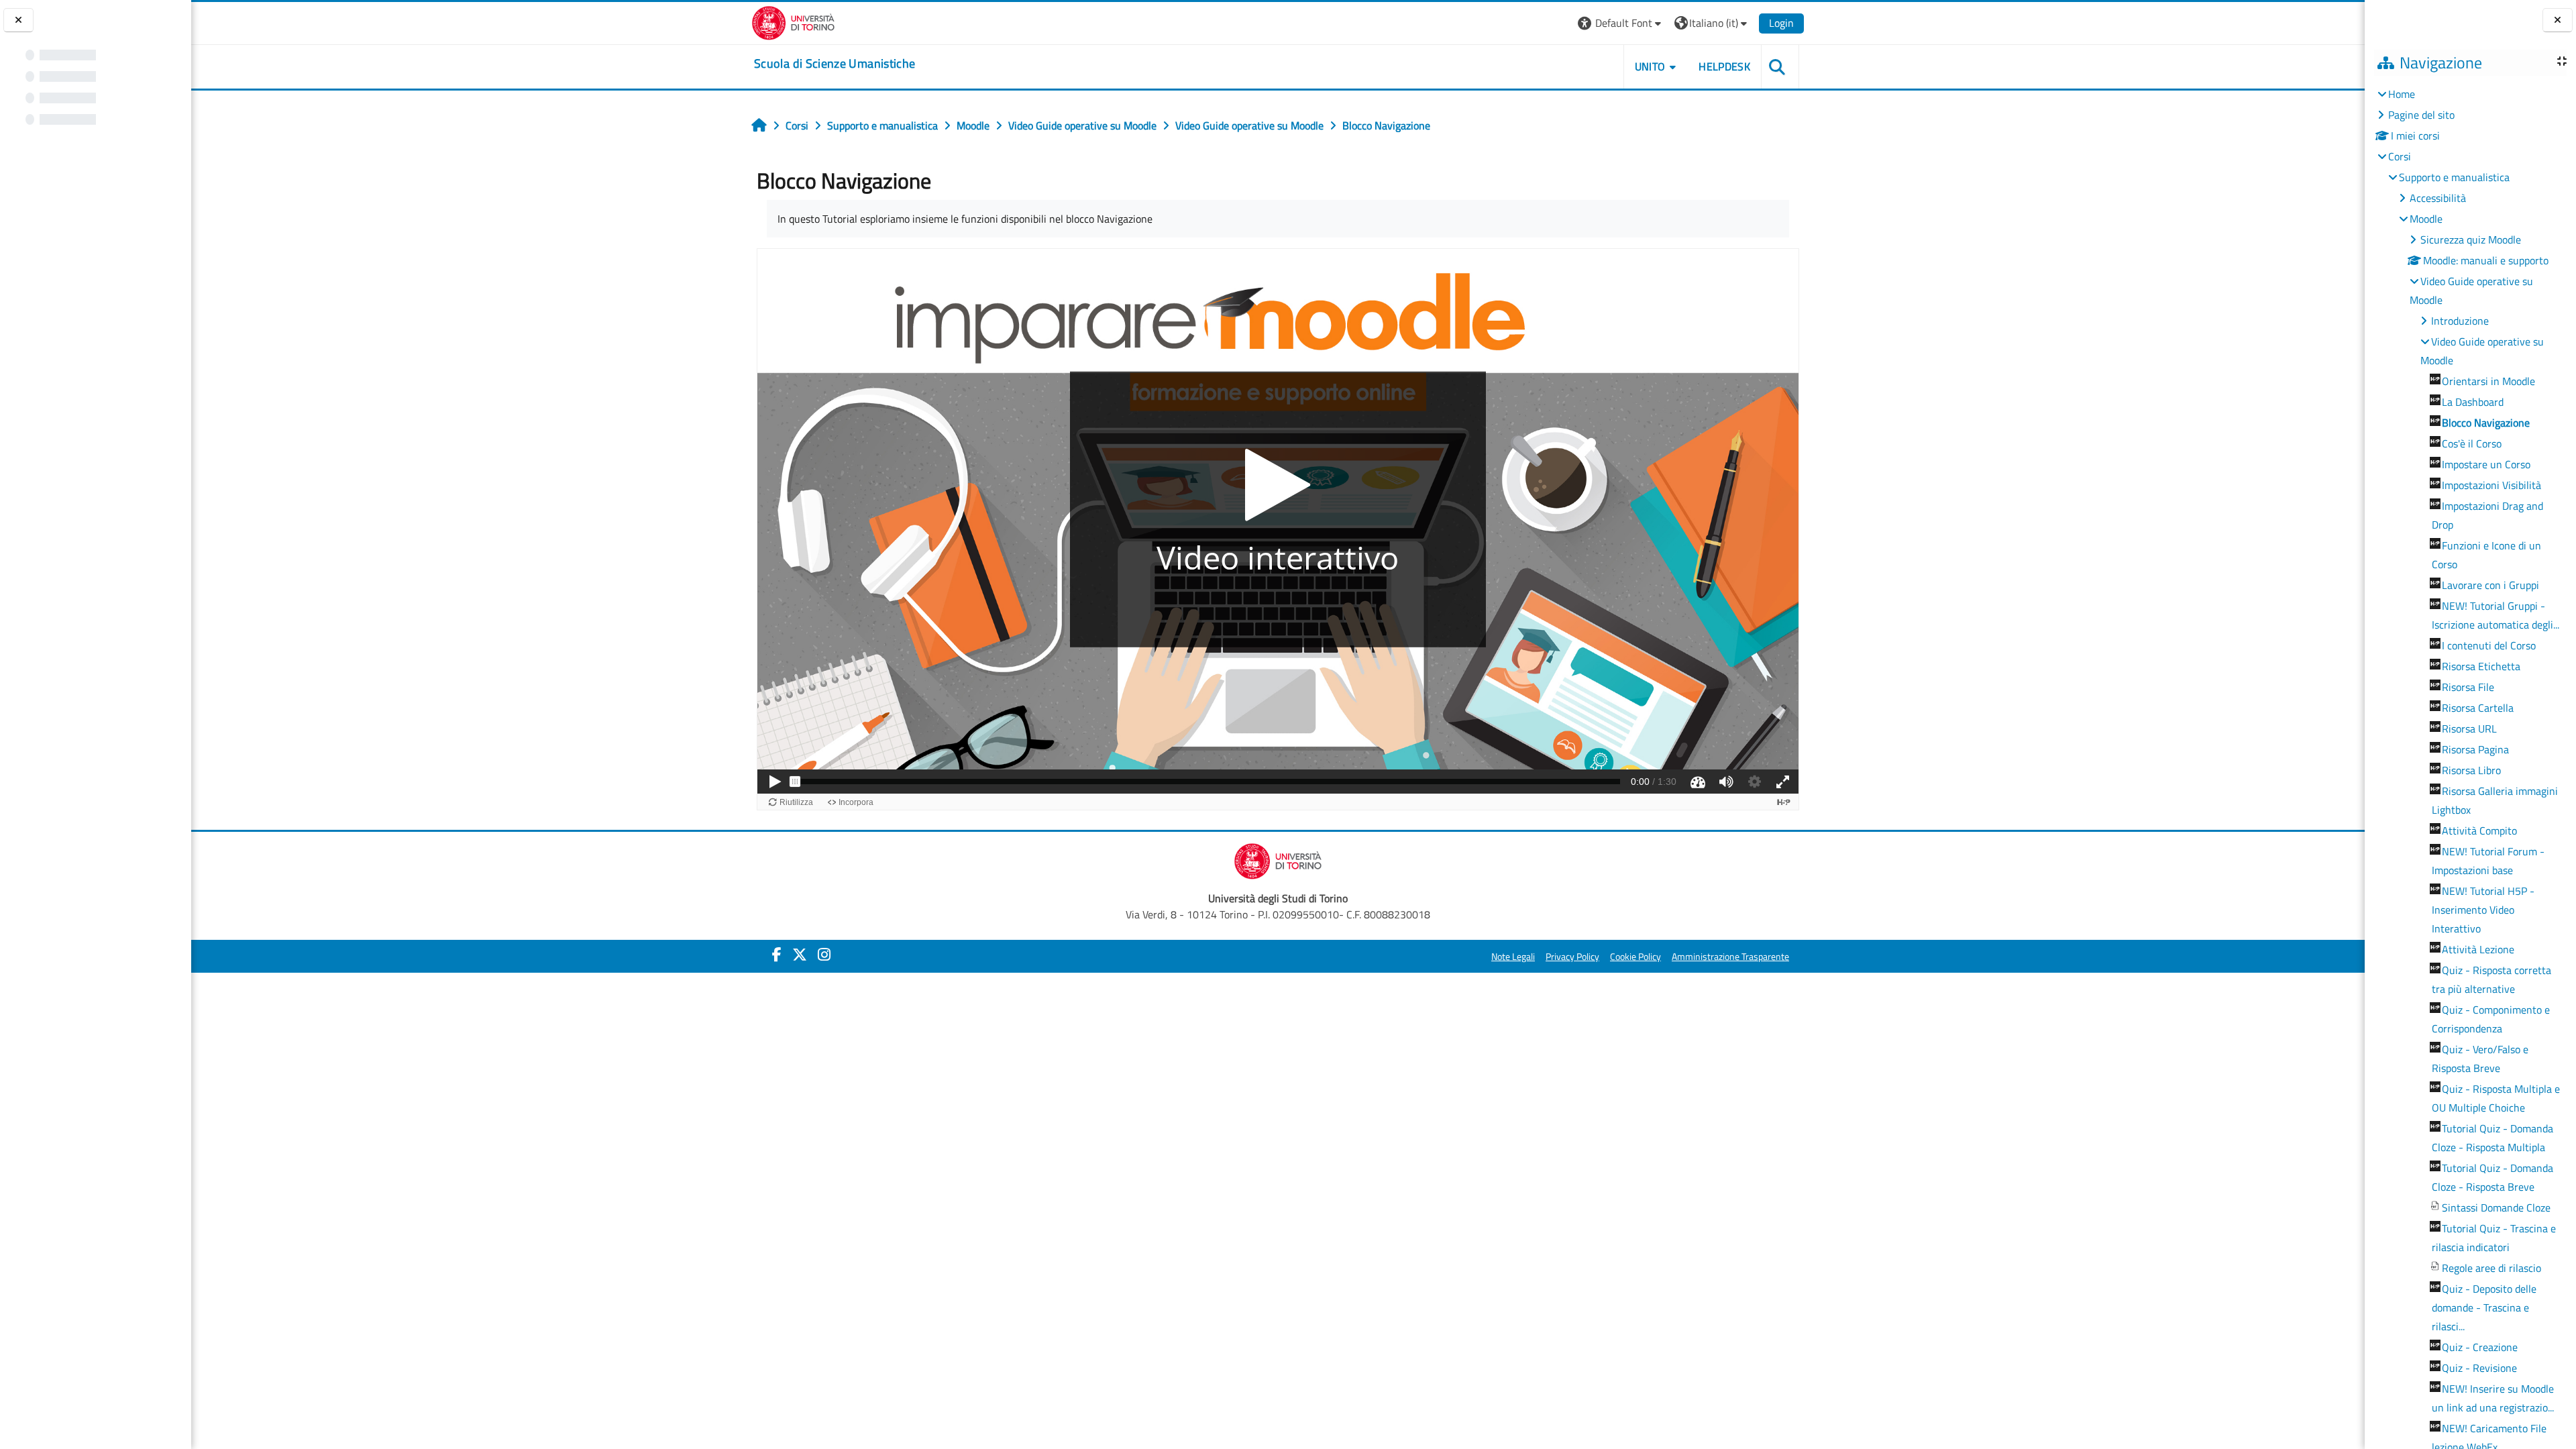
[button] (1621, 23)
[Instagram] (824, 955)
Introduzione (2460, 321)
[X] (800, 955)
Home (2402, 94)
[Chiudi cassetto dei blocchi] (2558, 20)
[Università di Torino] (793, 21)
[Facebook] (777, 955)
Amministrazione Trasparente (1730, 957)
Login (1781, 23)
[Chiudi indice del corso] (18, 20)
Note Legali (1513, 957)
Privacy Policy (1572, 957)
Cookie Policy (1635, 957)
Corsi (2400, 156)
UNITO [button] (1650, 66)
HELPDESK (1724, 66)
